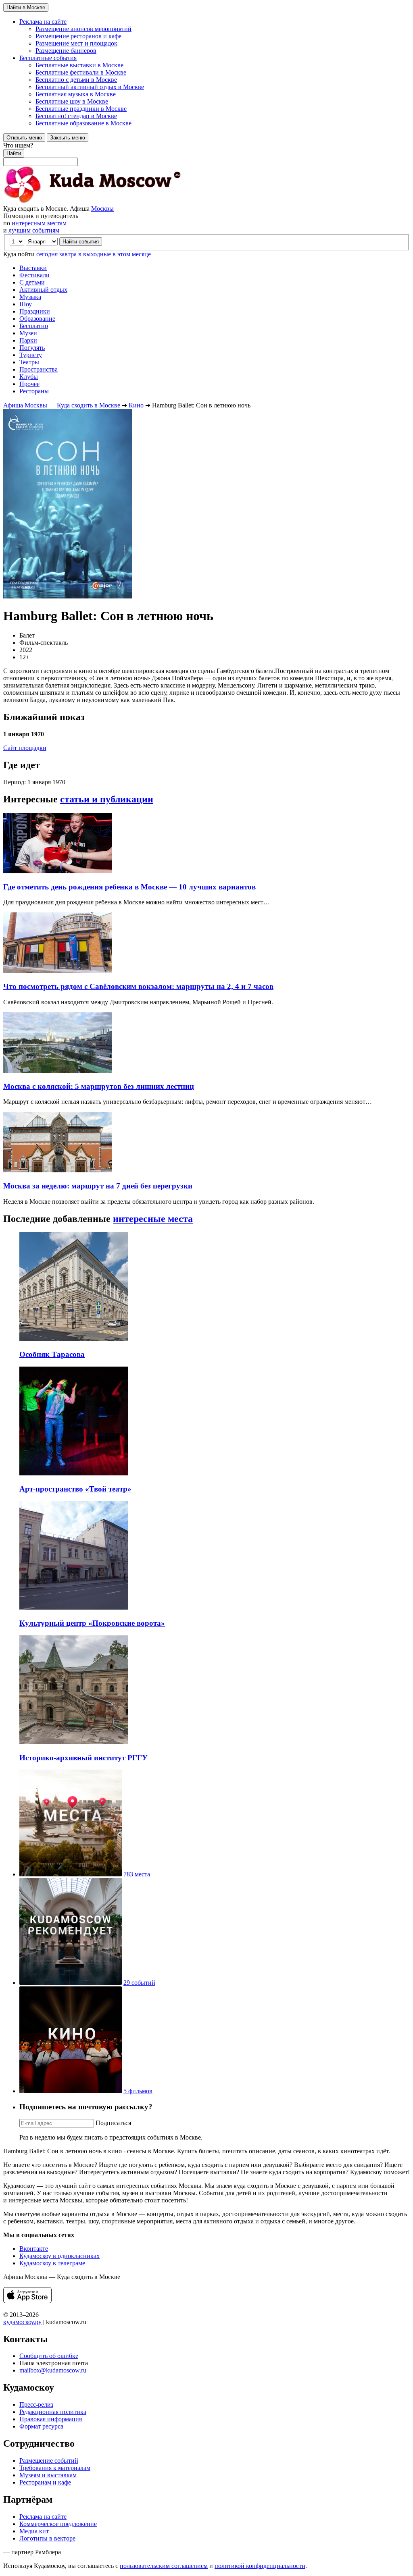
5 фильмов (138, 2091)
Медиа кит (34, 2531)
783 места (137, 1874)
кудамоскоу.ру (22, 2322)
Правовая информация (51, 2419)
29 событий (139, 1983)
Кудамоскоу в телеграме (52, 2263)
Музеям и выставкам (48, 2475)
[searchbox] (206, 154)
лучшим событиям (34, 230)
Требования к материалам (55, 2468)
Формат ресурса (41, 2426)
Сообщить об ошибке (49, 2356)
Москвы (102, 209)
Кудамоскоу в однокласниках (59, 2256)
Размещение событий (49, 2461)
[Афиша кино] (71, 2091)
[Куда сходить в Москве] (92, 201)
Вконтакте (34, 2249)
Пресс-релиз (36, 2405)
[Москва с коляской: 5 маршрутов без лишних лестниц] (58, 1071)
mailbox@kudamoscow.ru (53, 2370)
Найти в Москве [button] (26, 7)
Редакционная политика (53, 2412)
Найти (14, 153)
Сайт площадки (25, 748)
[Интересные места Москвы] (71, 1874)
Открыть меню (24, 138)
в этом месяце (132, 254)
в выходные (95, 254)
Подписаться (113, 2123)
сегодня (47, 254)
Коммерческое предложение (58, 2524)
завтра (68, 254)
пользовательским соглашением (164, 2566)
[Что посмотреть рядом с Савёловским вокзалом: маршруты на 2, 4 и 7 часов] (58, 971)
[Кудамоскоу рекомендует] (71, 1983)
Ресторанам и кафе (45, 2482)
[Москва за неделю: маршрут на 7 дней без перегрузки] (58, 1170)
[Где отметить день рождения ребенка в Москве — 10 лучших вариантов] (58, 871)
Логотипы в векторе (47, 2538)
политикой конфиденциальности (260, 2566)
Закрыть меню (68, 138)
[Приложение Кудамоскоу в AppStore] (27, 2301)
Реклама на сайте (43, 2517)
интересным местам (39, 223)
